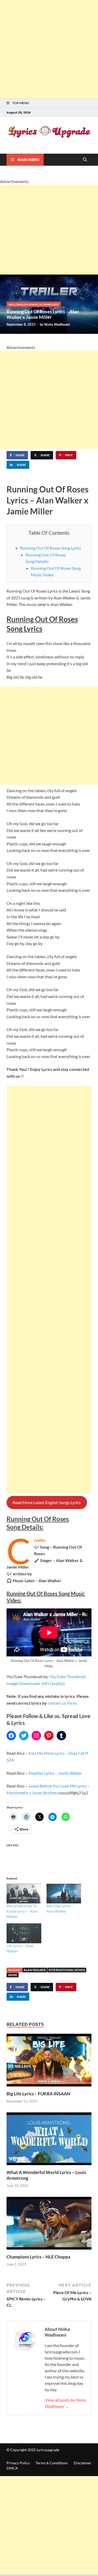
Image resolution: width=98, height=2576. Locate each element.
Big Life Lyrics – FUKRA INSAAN (38, 2094)
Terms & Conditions (52, 2463)
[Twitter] (24, 1736)
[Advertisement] (49, 49)
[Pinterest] (49, 1736)
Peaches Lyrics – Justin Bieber (55, 1773)
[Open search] (85, 160)
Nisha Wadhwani (57, 324)
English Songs (27, 304)
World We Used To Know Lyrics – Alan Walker (22, 1911)
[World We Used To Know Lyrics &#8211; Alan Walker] (24, 1894)
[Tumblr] (61, 1736)
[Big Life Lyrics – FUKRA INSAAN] (49, 2062)
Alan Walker (35, 1970)
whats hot (51, 304)
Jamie (13, 1975)
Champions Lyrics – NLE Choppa (38, 2257)
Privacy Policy (18, 2463)
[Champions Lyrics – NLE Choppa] (49, 2225)
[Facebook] (11, 1736)
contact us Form (62, 1703)
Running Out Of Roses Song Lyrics (51, 548)
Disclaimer (83, 2463)
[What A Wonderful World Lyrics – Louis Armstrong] (49, 2140)
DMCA (12, 2468)
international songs (67, 1970)
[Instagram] (36, 1736)
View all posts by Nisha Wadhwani (65, 2403)
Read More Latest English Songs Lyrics (47, 1502)
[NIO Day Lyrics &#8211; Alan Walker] (64, 1894)
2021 (12, 304)
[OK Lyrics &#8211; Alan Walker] (24, 1933)
